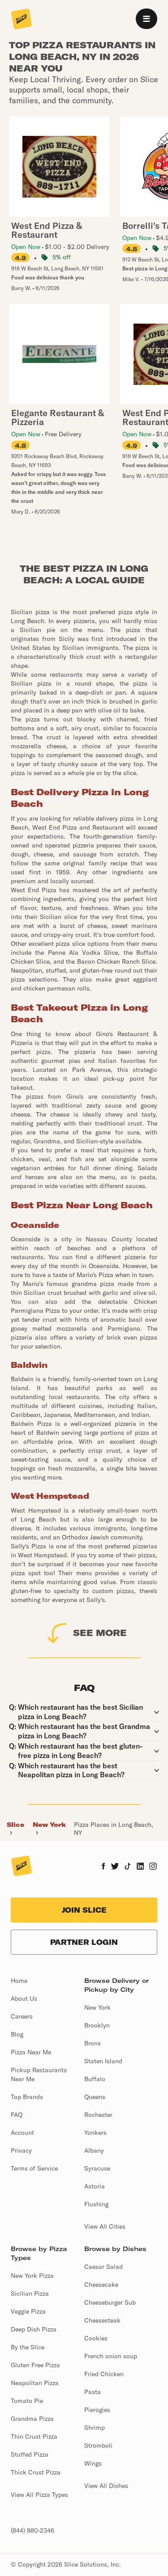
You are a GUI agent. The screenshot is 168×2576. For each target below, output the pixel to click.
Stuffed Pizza (30, 2454)
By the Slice (28, 2347)
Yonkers (95, 2133)
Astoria (95, 2186)
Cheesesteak (102, 2320)
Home (19, 1981)
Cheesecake (101, 2285)
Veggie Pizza (28, 2311)
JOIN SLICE (84, 1910)
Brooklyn (97, 2025)
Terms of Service (34, 2168)
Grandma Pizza (32, 2419)
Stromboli (98, 2445)
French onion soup (111, 2356)
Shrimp (95, 2428)
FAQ (17, 2115)
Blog (17, 2034)
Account (22, 2133)
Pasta (93, 2392)
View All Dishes (106, 2486)
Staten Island (103, 2061)
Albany (94, 2150)
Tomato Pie (27, 2401)
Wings (93, 2463)
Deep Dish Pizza (34, 2329)
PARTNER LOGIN (84, 1942)
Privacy (21, 2150)
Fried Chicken (104, 2374)
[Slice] (22, 20)
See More (100, 1633)
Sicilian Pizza (30, 2294)
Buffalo (95, 2079)
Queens (95, 2097)
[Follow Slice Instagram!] (153, 1867)
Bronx (93, 2043)
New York (49, 1825)
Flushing (96, 2204)
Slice (15, 1825)
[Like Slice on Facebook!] (103, 1867)
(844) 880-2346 (32, 2530)
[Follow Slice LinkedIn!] (140, 1867)
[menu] (146, 19)
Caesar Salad (103, 2267)
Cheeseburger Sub (110, 2302)
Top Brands (27, 2097)
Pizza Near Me (31, 2052)
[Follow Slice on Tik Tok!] (128, 1867)
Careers (22, 2016)
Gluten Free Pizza (35, 2365)
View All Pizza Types (39, 2495)
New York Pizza (32, 2276)
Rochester (98, 2115)
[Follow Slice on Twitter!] (115, 1867)
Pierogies (97, 2410)
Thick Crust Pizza (36, 2472)
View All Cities (105, 2226)
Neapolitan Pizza (35, 2383)
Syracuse (97, 2168)
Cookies (96, 2338)
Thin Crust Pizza (34, 2437)
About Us (24, 1998)
